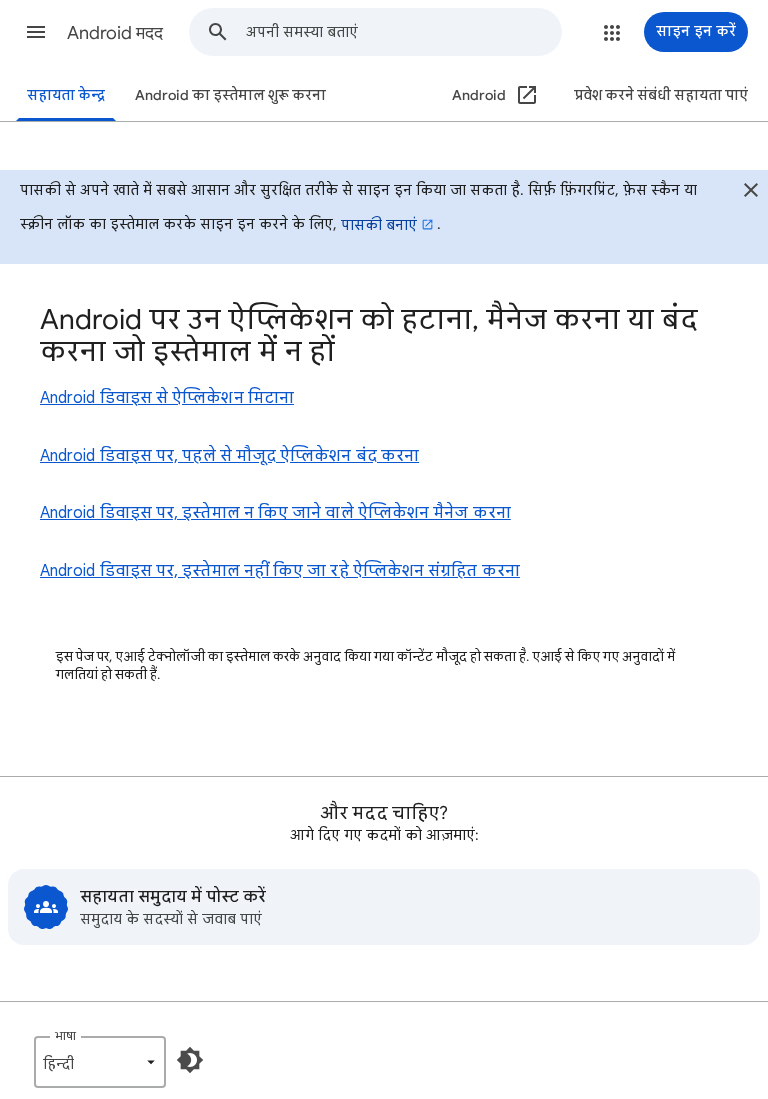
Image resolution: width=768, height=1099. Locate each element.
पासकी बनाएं (379, 225)
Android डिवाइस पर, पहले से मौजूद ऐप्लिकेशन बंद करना (229, 456)
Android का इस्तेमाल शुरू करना (230, 95)
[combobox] (403, 32)
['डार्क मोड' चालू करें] (190, 1060)
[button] (36, 32)
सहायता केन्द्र (66, 95)
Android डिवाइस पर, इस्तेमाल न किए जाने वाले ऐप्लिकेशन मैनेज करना (275, 513)
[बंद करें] (751, 193)
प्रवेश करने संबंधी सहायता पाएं (661, 95)
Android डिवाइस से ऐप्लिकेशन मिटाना (167, 398)
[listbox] (100, 1062)
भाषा (65, 1035)
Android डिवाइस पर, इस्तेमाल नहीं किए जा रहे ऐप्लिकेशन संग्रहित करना (280, 571)
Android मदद (115, 33)
